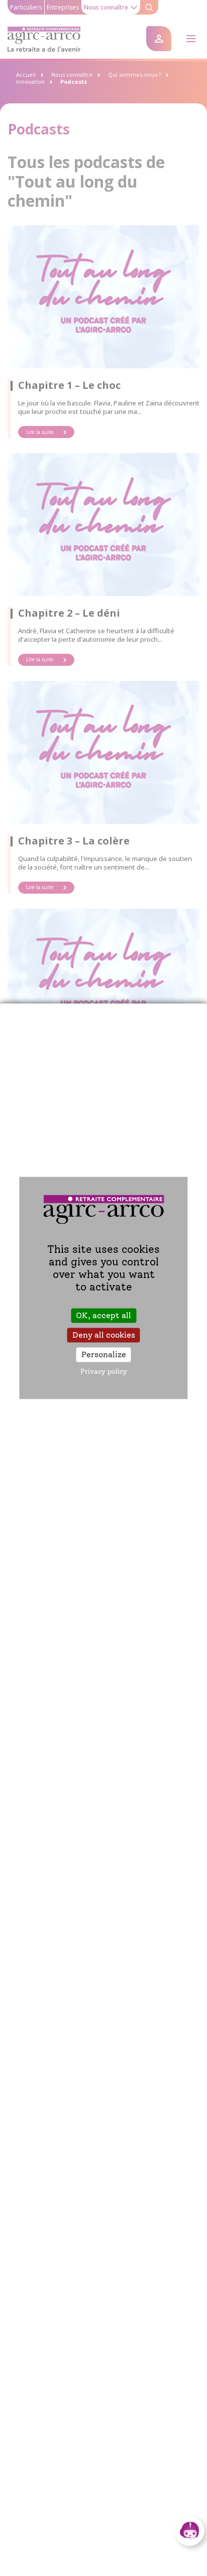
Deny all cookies (104, 1335)
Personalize (104, 1354)
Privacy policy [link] (104, 1372)
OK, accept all (103, 1315)
